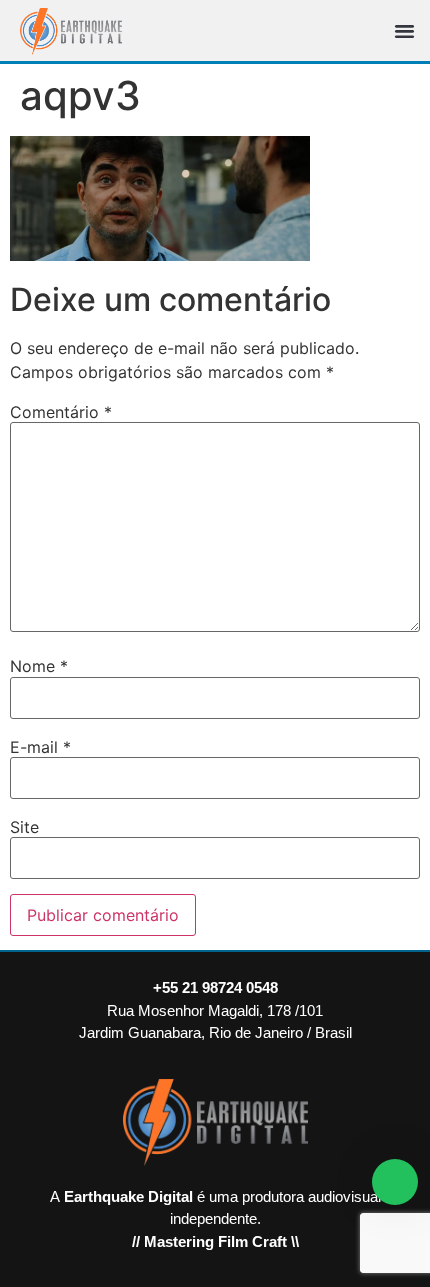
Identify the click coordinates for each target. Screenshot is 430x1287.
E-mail (40, 747)
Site (24, 827)
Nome (39, 666)
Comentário (61, 412)
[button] (405, 31)
